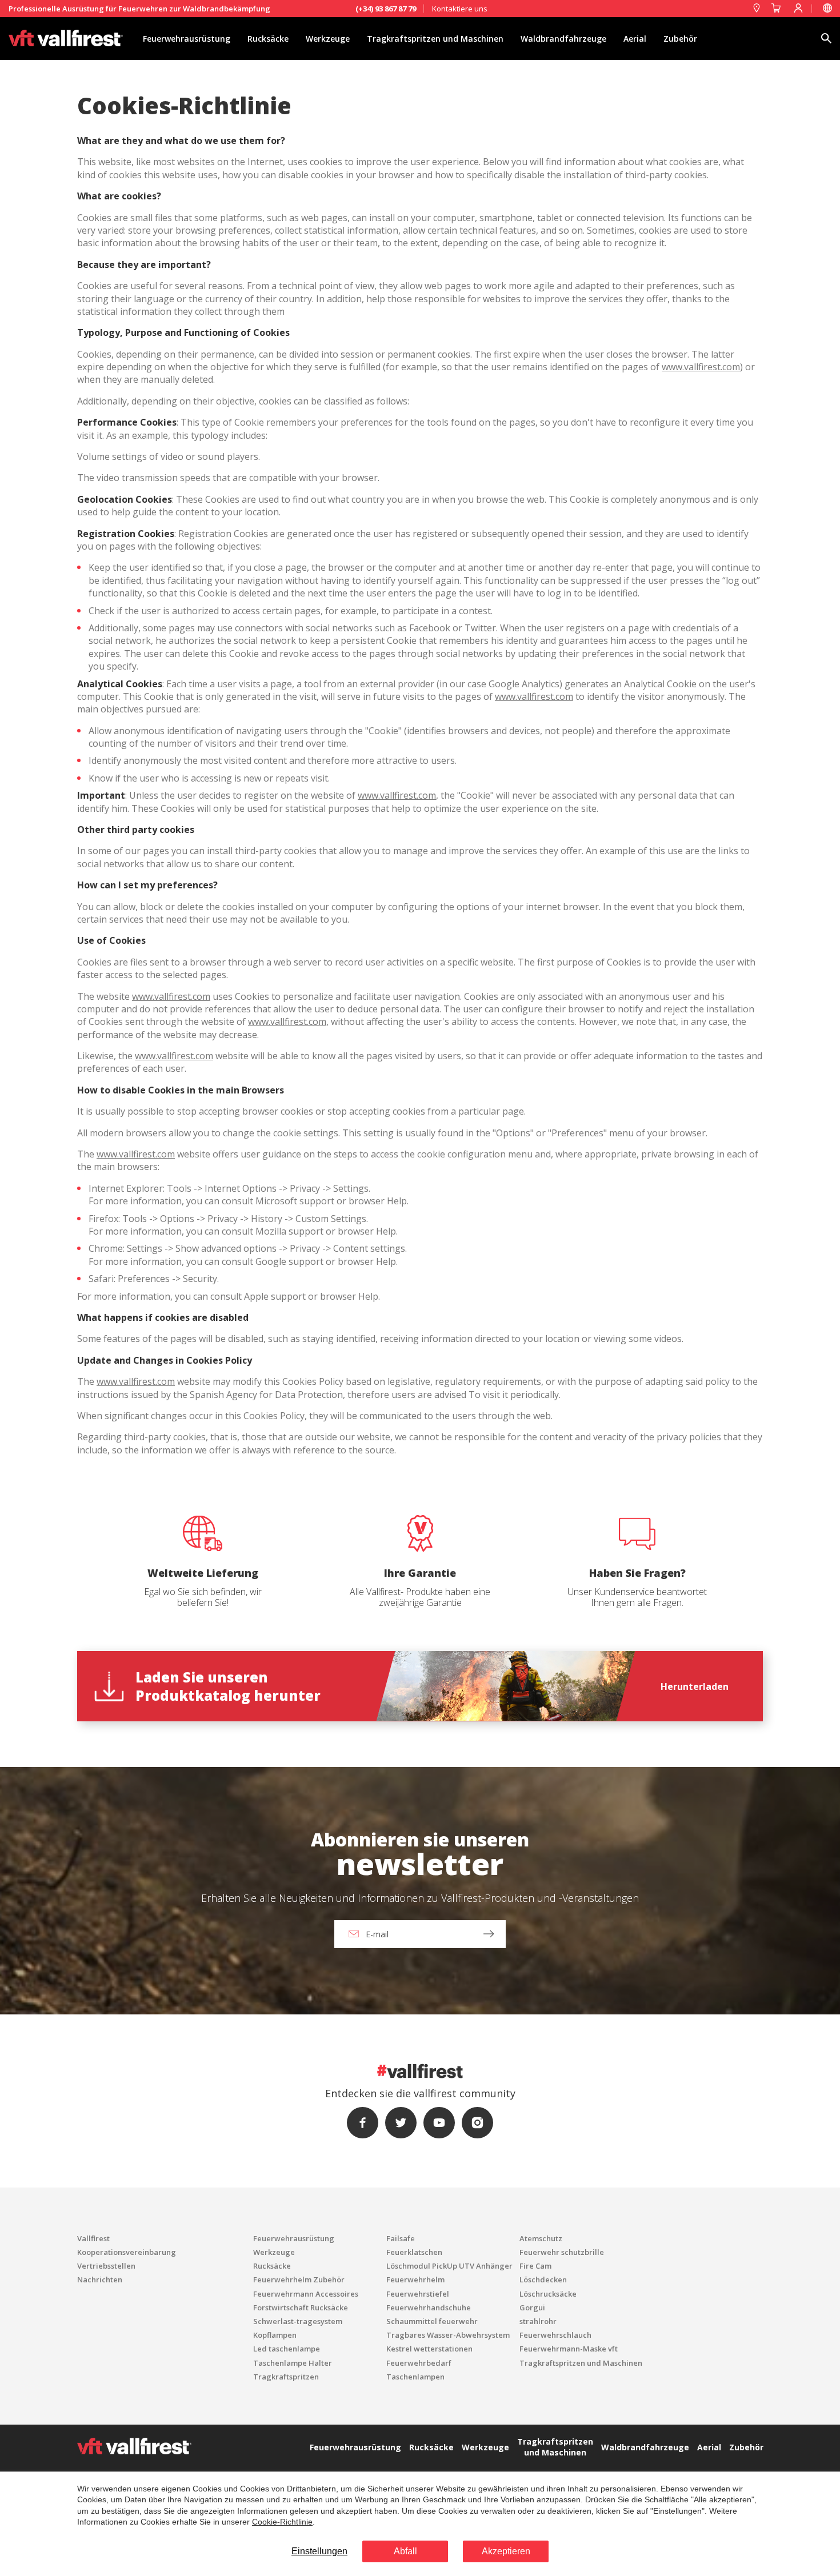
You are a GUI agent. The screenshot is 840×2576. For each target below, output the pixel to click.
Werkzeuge (328, 39)
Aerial (635, 39)
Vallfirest (93, 2238)
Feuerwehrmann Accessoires (306, 2294)
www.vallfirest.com (701, 367)
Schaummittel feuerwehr (432, 2321)
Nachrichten (100, 2279)
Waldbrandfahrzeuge (563, 39)
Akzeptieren (506, 2551)
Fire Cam (535, 2266)
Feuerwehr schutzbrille (562, 2252)
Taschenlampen (415, 2377)
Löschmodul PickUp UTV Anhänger (449, 2266)
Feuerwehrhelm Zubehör (299, 2279)
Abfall (405, 2551)
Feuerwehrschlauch (555, 2335)
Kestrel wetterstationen (429, 2349)
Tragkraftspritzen (286, 2377)
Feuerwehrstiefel (418, 2294)
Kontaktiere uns (460, 9)
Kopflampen (275, 2335)
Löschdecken (543, 2279)
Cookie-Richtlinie (282, 2522)
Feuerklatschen (414, 2252)
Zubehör (680, 39)
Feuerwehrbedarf (419, 2363)
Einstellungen (319, 2551)
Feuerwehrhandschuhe (429, 2307)
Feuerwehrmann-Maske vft (569, 2349)
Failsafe (401, 2238)
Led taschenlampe (287, 2349)
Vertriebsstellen (106, 2266)
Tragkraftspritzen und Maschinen (435, 39)
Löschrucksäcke (548, 2294)
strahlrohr (538, 2321)
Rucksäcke (268, 39)
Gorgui (532, 2307)
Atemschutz (541, 2238)
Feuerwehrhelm (415, 2279)
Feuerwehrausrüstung (187, 39)
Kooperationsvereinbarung (127, 2252)
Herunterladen (695, 1686)
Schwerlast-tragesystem (298, 2321)
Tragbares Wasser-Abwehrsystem (448, 2335)
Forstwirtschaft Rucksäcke (301, 2307)
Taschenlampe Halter (293, 2363)
